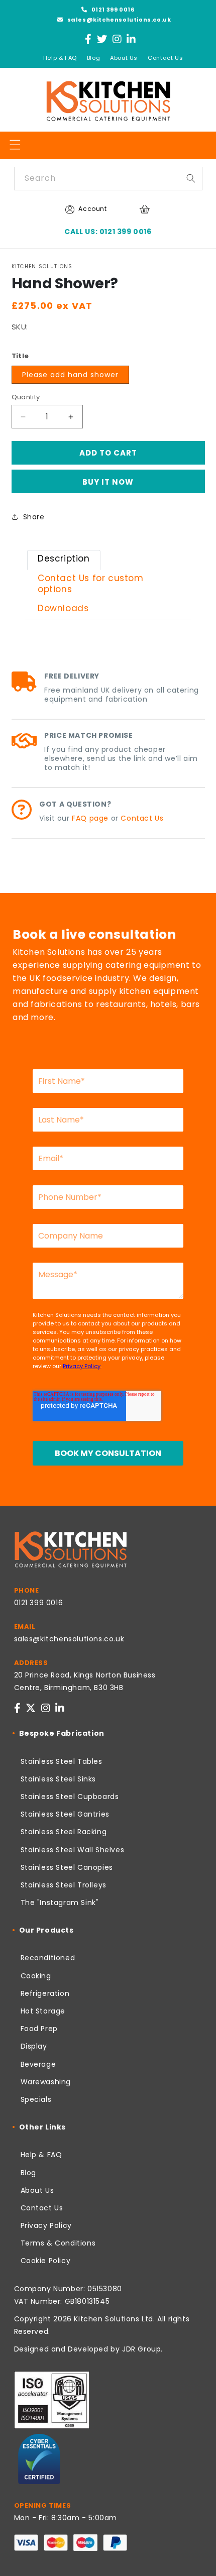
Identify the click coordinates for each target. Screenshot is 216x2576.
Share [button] (34, 517)
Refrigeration (45, 1993)
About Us (124, 58)
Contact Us (165, 58)
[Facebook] (88, 39)
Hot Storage (43, 2011)
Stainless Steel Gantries (65, 1814)
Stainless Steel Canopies (67, 1867)
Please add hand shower (70, 375)
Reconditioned (48, 1958)
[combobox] (108, 179)
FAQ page (90, 818)
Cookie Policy (46, 2261)
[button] (15, 145)
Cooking (36, 1976)
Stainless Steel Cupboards (70, 1797)
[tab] (64, 560)
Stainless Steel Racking (64, 1832)
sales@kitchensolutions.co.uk (118, 20)
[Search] (191, 178)
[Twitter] (102, 39)
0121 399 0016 (112, 10)
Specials (36, 2099)
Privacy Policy (46, 2225)
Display (34, 2046)
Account (92, 209)
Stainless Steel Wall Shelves (73, 1850)
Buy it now (108, 482)
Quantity (26, 397)
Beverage (38, 2064)
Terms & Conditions (58, 2243)
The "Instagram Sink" (60, 1902)
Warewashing (46, 2082)
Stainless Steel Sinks (59, 1779)
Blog (93, 58)
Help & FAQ (60, 58)
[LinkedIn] (131, 39)
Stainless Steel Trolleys (64, 1885)
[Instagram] (117, 39)
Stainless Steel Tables (62, 1761)
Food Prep (39, 2029)
